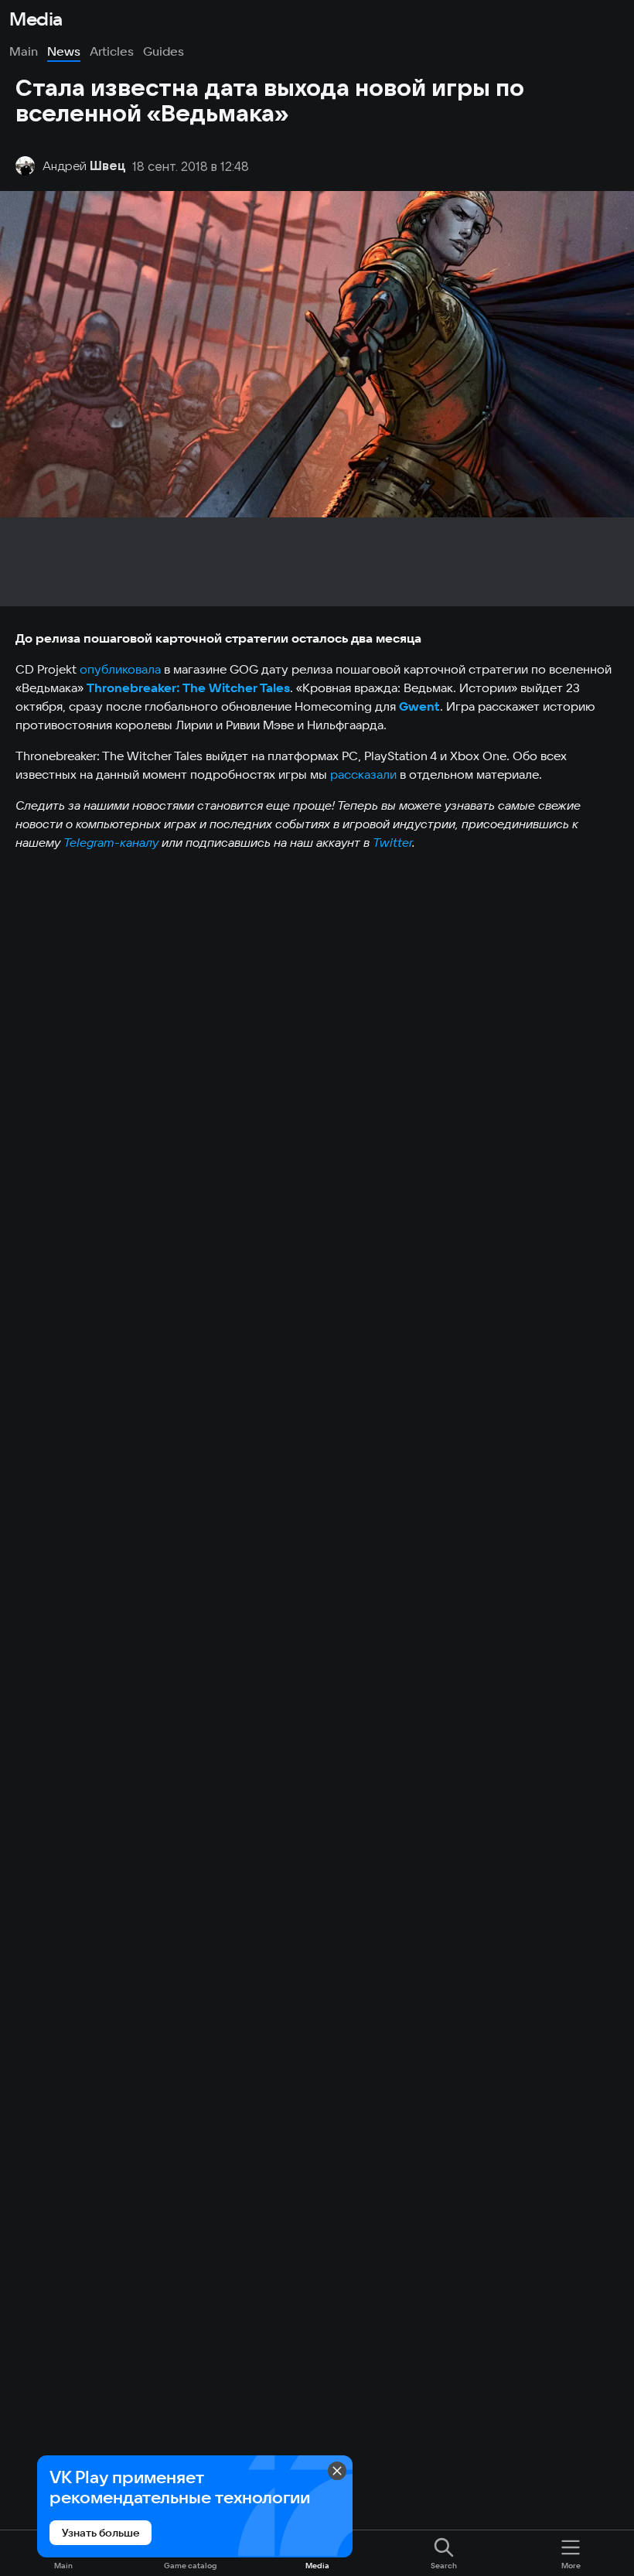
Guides (164, 51)
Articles (112, 51)
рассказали (363, 774)
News (64, 51)
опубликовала (120, 669)
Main (24, 51)
